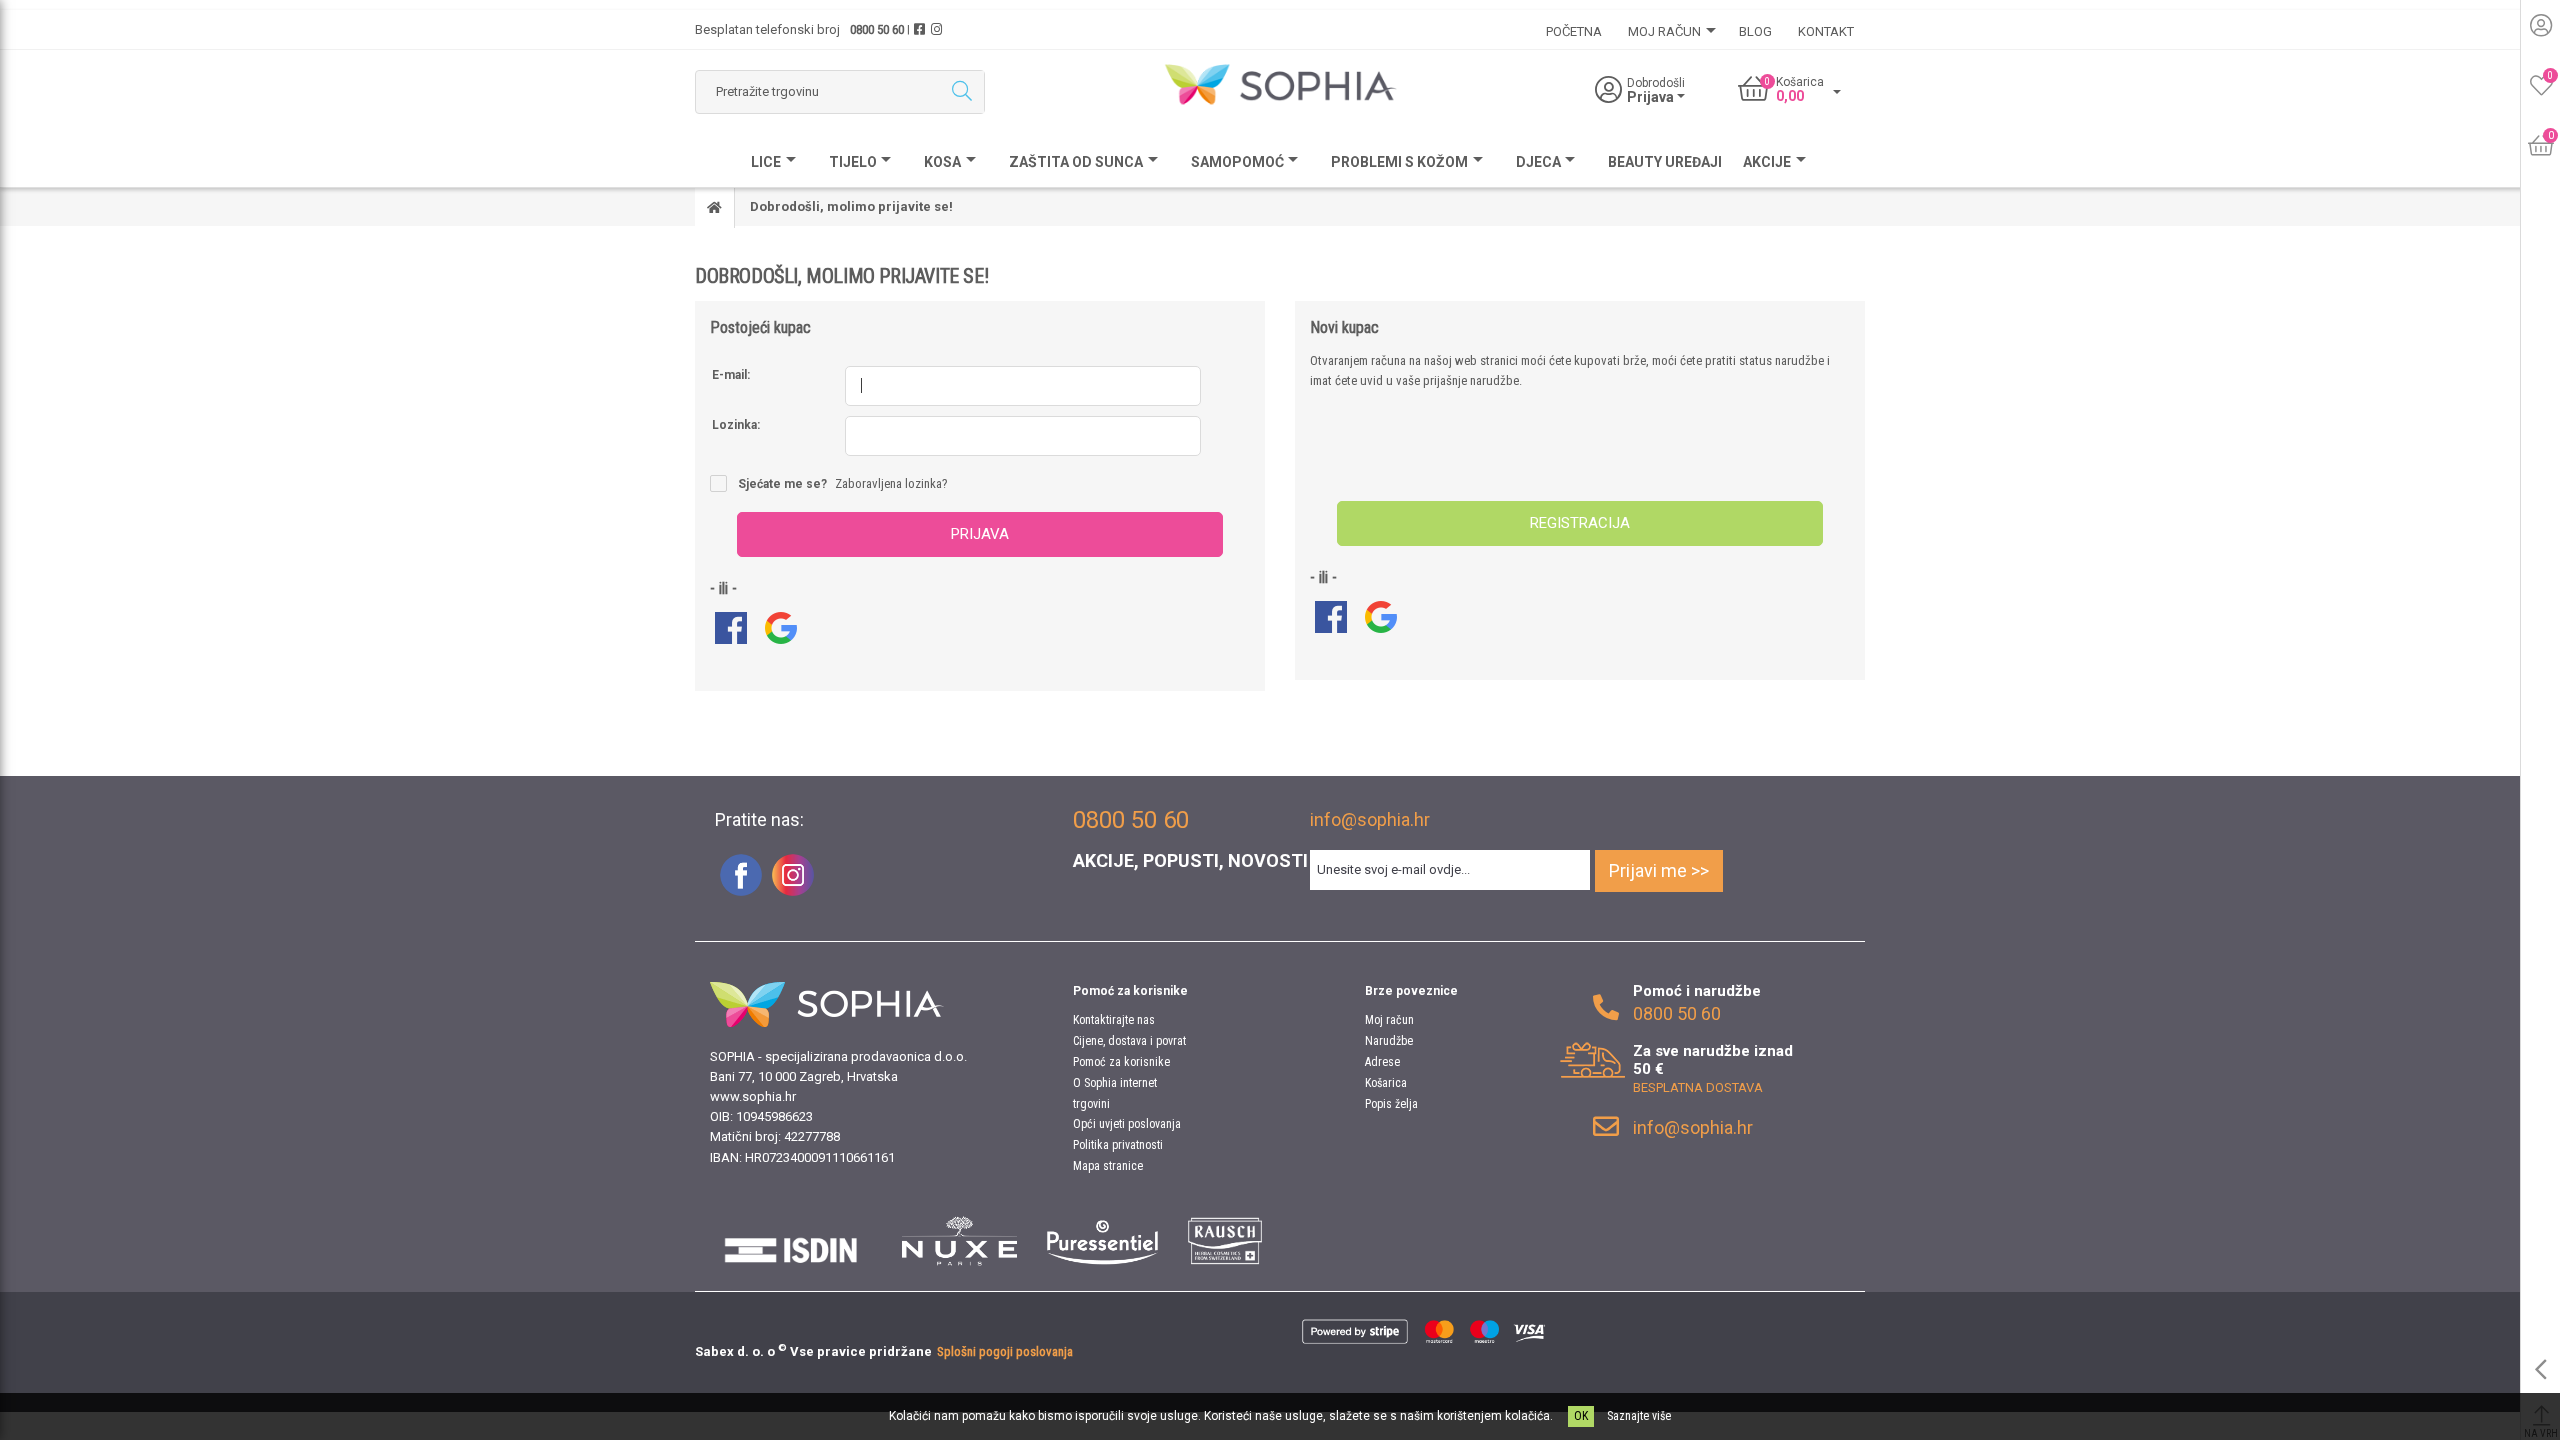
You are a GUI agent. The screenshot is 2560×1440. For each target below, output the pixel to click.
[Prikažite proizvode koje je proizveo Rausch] (1224, 1241)
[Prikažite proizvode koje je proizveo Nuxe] (960, 1241)
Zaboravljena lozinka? (891, 483)
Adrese (1382, 1062)
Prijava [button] (1652, 97)
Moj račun (1389, 1020)
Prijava (980, 534)
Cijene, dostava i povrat (1129, 1041)
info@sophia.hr (1370, 819)
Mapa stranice (1108, 1166)
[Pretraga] (961, 92)
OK (1581, 1416)
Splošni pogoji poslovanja (1005, 1351)
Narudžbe (1389, 1041)
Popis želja (1391, 1104)
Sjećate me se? (782, 484)
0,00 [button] (1790, 96)
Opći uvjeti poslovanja (1127, 1124)
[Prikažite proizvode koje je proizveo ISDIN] (791, 1241)
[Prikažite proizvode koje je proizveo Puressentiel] (1102, 1241)
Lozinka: (736, 425)
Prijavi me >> (1659, 870)
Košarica (1386, 1083)
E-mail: (731, 375)
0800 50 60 (877, 29)
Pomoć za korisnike (1121, 1062)
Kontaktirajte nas (1114, 1020)
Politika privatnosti (1118, 1145)
